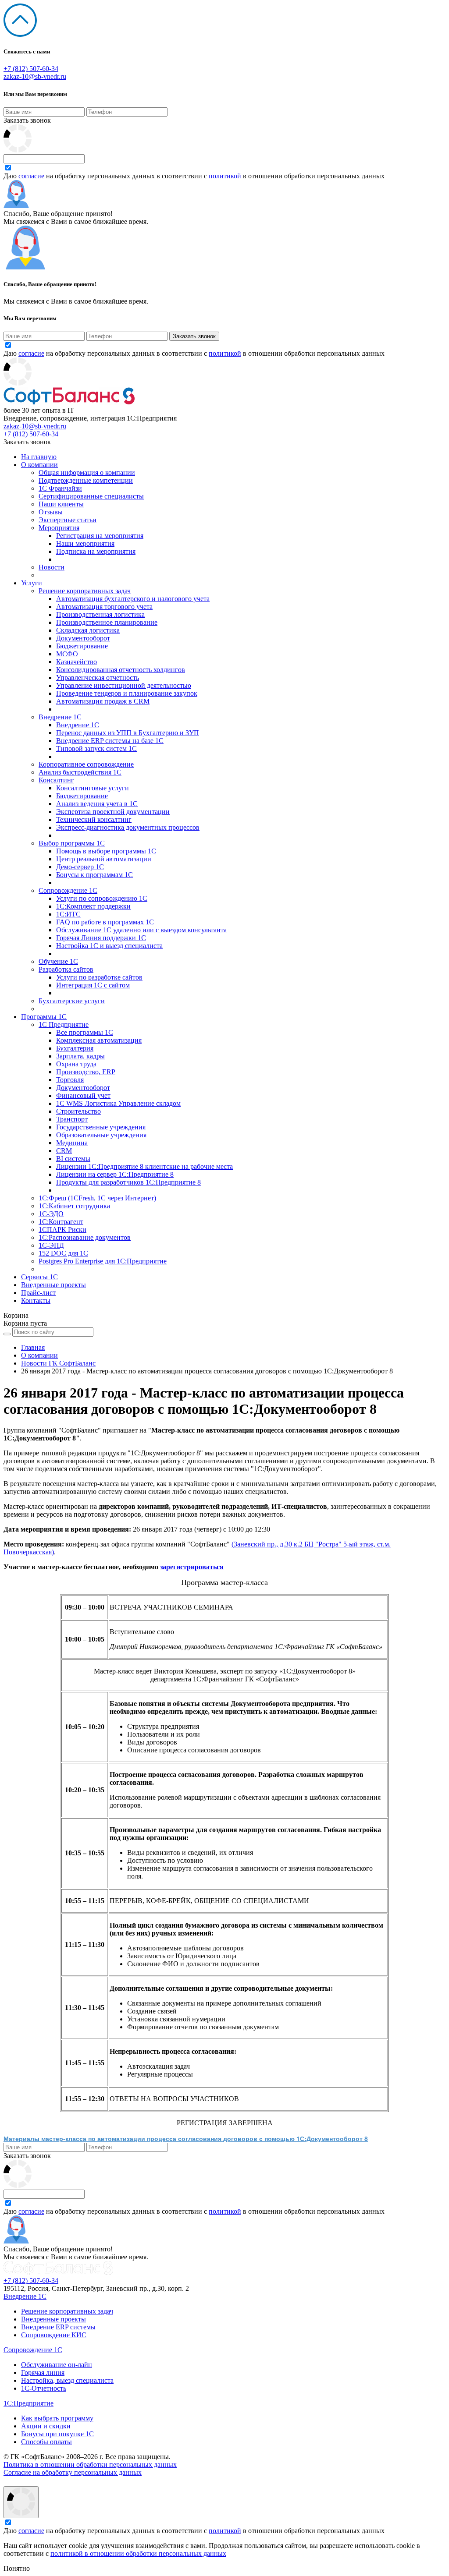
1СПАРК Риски (62, 1230)
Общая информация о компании (87, 472)
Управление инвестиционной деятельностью (124, 685)
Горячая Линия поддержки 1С (101, 938)
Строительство (78, 1111)
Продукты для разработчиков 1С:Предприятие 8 (128, 1182)
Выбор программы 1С (72, 843)
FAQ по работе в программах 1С (105, 922)
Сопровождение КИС (54, 2335)
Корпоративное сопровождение (86, 764)
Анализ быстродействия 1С (80, 772)
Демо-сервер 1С (80, 867)
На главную (39, 457)
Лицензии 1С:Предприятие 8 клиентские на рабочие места (144, 1166)
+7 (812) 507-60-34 (31, 69)
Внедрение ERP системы (58, 2327)
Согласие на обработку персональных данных (73, 2472)
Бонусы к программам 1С (94, 875)
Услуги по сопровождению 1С (102, 898)
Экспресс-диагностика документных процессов (128, 827)
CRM (64, 1151)
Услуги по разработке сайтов (99, 977)
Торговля (70, 1080)
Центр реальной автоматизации (104, 859)
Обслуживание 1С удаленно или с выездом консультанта (141, 930)
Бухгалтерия (75, 1048)
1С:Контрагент (61, 1222)
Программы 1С (44, 1017)
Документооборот (83, 638)
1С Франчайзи (60, 488)
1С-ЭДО (51, 1214)
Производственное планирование (107, 622)
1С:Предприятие (29, 2403)
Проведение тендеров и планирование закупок (127, 693)
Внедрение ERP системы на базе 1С (110, 741)
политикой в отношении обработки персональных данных (138, 2553)
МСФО (67, 654)
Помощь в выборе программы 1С (106, 851)
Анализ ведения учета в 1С (97, 804)
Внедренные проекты (53, 1285)
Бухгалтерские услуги (72, 1001)
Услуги (32, 583)
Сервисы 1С (39, 1277)
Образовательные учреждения (101, 1135)
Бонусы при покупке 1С (57, 2434)
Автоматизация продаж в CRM (103, 701)
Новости (52, 567)
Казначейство (77, 662)
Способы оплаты (46, 2442)
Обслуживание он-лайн (57, 2365)
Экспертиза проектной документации (113, 812)
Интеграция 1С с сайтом (93, 985)
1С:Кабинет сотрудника (74, 1206)
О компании (39, 465)
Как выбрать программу (57, 2418)
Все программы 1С (85, 1032)
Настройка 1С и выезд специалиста (109, 946)
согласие (31, 176)
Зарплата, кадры (80, 1056)
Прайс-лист (38, 1293)
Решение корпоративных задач (85, 591)
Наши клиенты (61, 504)
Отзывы (51, 512)
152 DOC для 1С (63, 1253)
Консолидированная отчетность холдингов (121, 670)
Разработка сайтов (66, 969)
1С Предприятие (64, 1024)
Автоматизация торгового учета (104, 607)
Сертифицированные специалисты (91, 496)
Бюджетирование (82, 646)
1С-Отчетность (44, 2388)
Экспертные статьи (68, 520)
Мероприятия (59, 528)
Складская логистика (88, 630)
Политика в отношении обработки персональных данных (90, 2465)
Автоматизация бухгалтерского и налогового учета (133, 599)
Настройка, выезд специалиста (67, 2380)
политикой (225, 176)
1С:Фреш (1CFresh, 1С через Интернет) (97, 1198)
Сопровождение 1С (68, 890)
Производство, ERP (86, 1072)
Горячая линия (43, 2373)
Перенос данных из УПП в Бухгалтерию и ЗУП (128, 733)
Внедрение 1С (60, 717)
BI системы (73, 1159)
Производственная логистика (100, 614)
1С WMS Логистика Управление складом (118, 1103)
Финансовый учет (83, 1095)
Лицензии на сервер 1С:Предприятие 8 (115, 1174)
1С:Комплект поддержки (93, 906)
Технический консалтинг (94, 819)
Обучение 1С (58, 961)
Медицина (72, 1143)
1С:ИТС (68, 914)
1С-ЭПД (51, 1245)
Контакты (36, 1300)
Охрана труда (76, 1064)
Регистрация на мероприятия (100, 536)
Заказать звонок (27, 120)
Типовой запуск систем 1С (96, 748)
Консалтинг (56, 780)
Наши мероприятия (85, 543)
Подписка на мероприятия (96, 551)
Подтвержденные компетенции (86, 480)
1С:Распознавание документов (85, 1237)
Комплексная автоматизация (99, 1040)
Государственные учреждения (101, 1127)
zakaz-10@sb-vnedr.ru (35, 76)
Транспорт (72, 1119)
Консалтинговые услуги (93, 788)
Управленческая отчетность (98, 678)
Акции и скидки (46, 2426)
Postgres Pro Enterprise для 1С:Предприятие (103, 1261)
